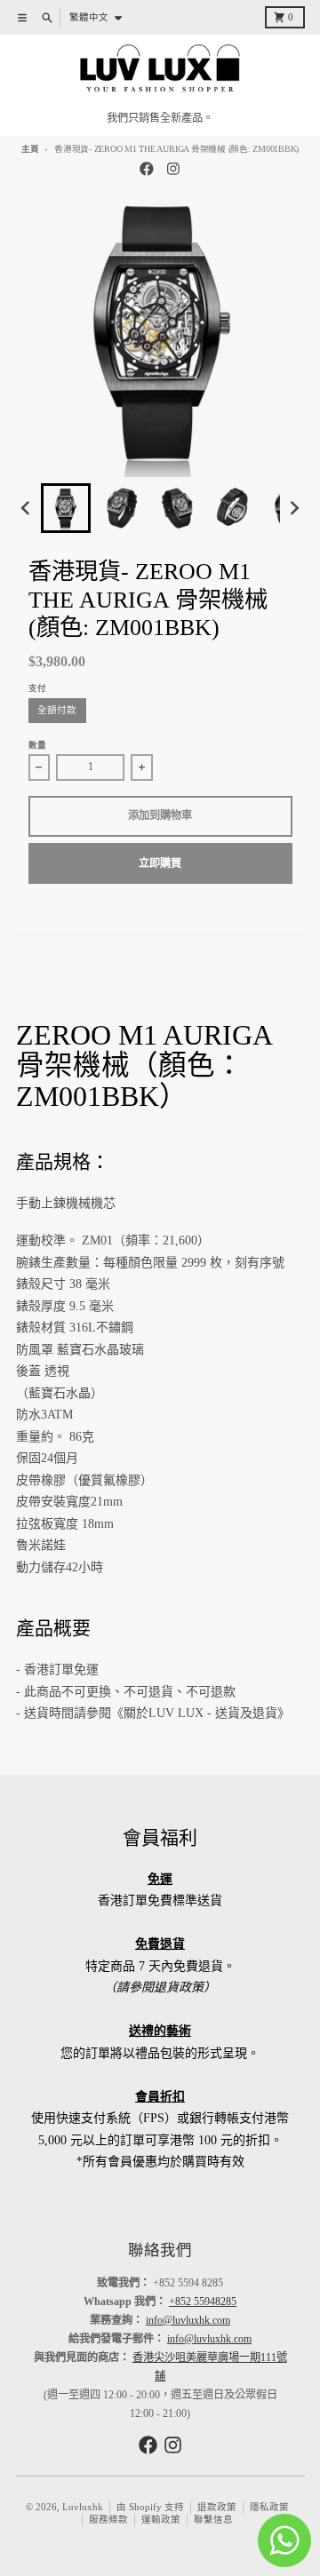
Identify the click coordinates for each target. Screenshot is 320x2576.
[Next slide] (294, 509)
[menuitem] (66, 508)
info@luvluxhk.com (188, 2320)
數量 (37, 745)
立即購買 (160, 863)
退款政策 (217, 2507)
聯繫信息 (213, 2520)
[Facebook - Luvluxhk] (147, 169)
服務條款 (108, 2520)
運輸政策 (161, 2520)
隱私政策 (269, 2507)
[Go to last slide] (27, 509)
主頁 (30, 149)
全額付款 (57, 710)
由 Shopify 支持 (150, 2507)
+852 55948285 (203, 2302)
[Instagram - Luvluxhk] (174, 169)
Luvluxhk (83, 2507)
